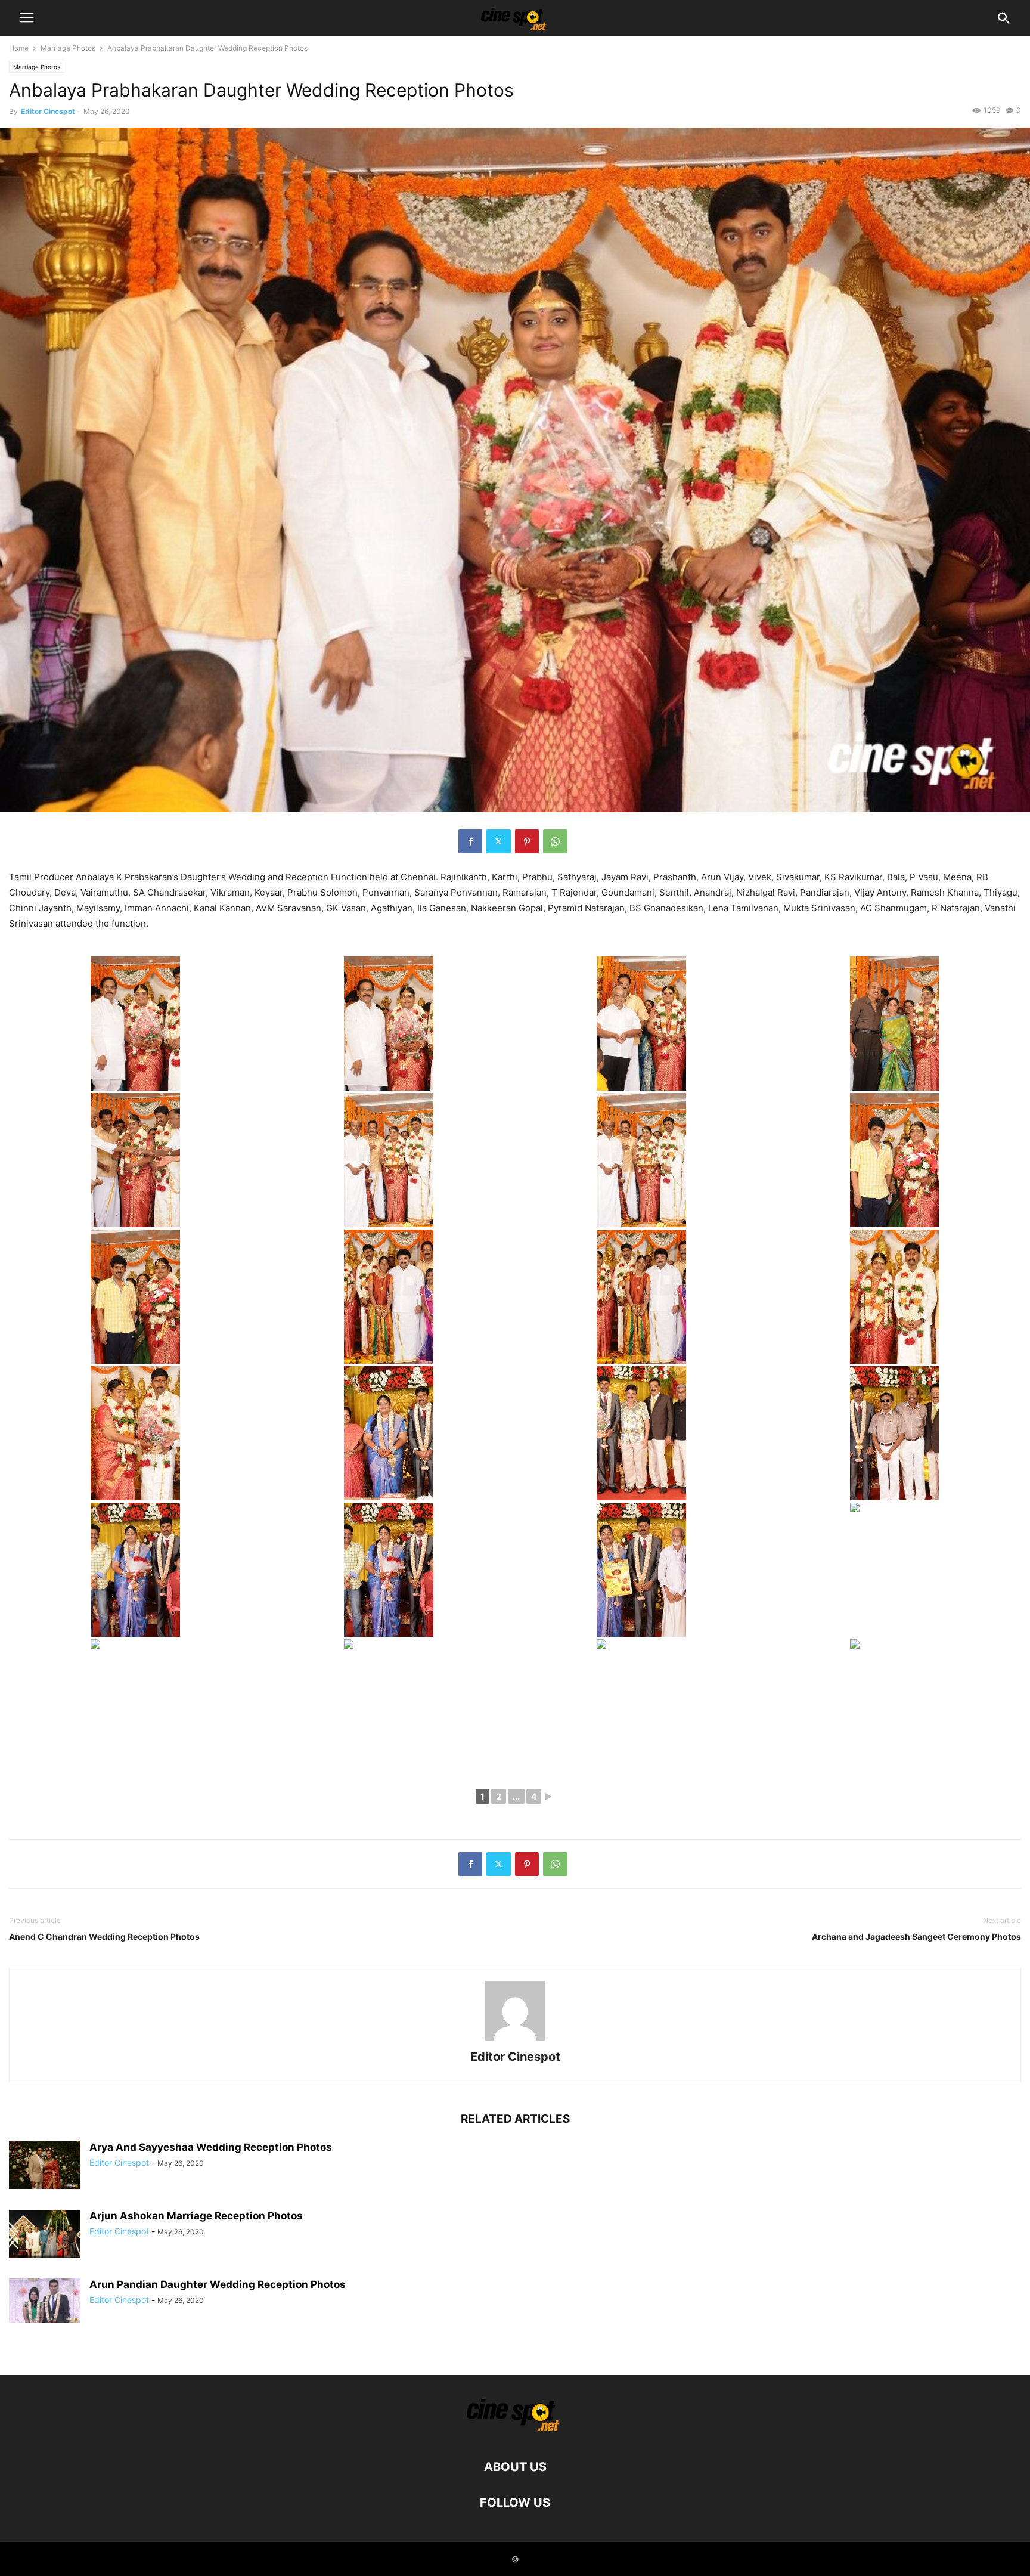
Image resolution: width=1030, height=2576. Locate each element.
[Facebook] (470, 841)
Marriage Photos (68, 48)
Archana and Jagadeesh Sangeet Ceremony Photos (916, 1936)
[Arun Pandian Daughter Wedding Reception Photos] (45, 2301)
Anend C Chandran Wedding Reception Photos (104, 1936)
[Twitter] (499, 841)
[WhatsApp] (555, 841)
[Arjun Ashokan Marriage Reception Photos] (45, 2234)
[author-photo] (515, 2040)
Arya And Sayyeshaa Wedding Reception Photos (211, 2147)
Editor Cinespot (48, 111)
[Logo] (515, 2431)
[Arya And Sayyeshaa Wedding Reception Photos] (45, 2165)
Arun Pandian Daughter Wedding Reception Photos (218, 2284)
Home (19, 48)
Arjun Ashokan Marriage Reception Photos (196, 2216)
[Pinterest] (527, 841)
